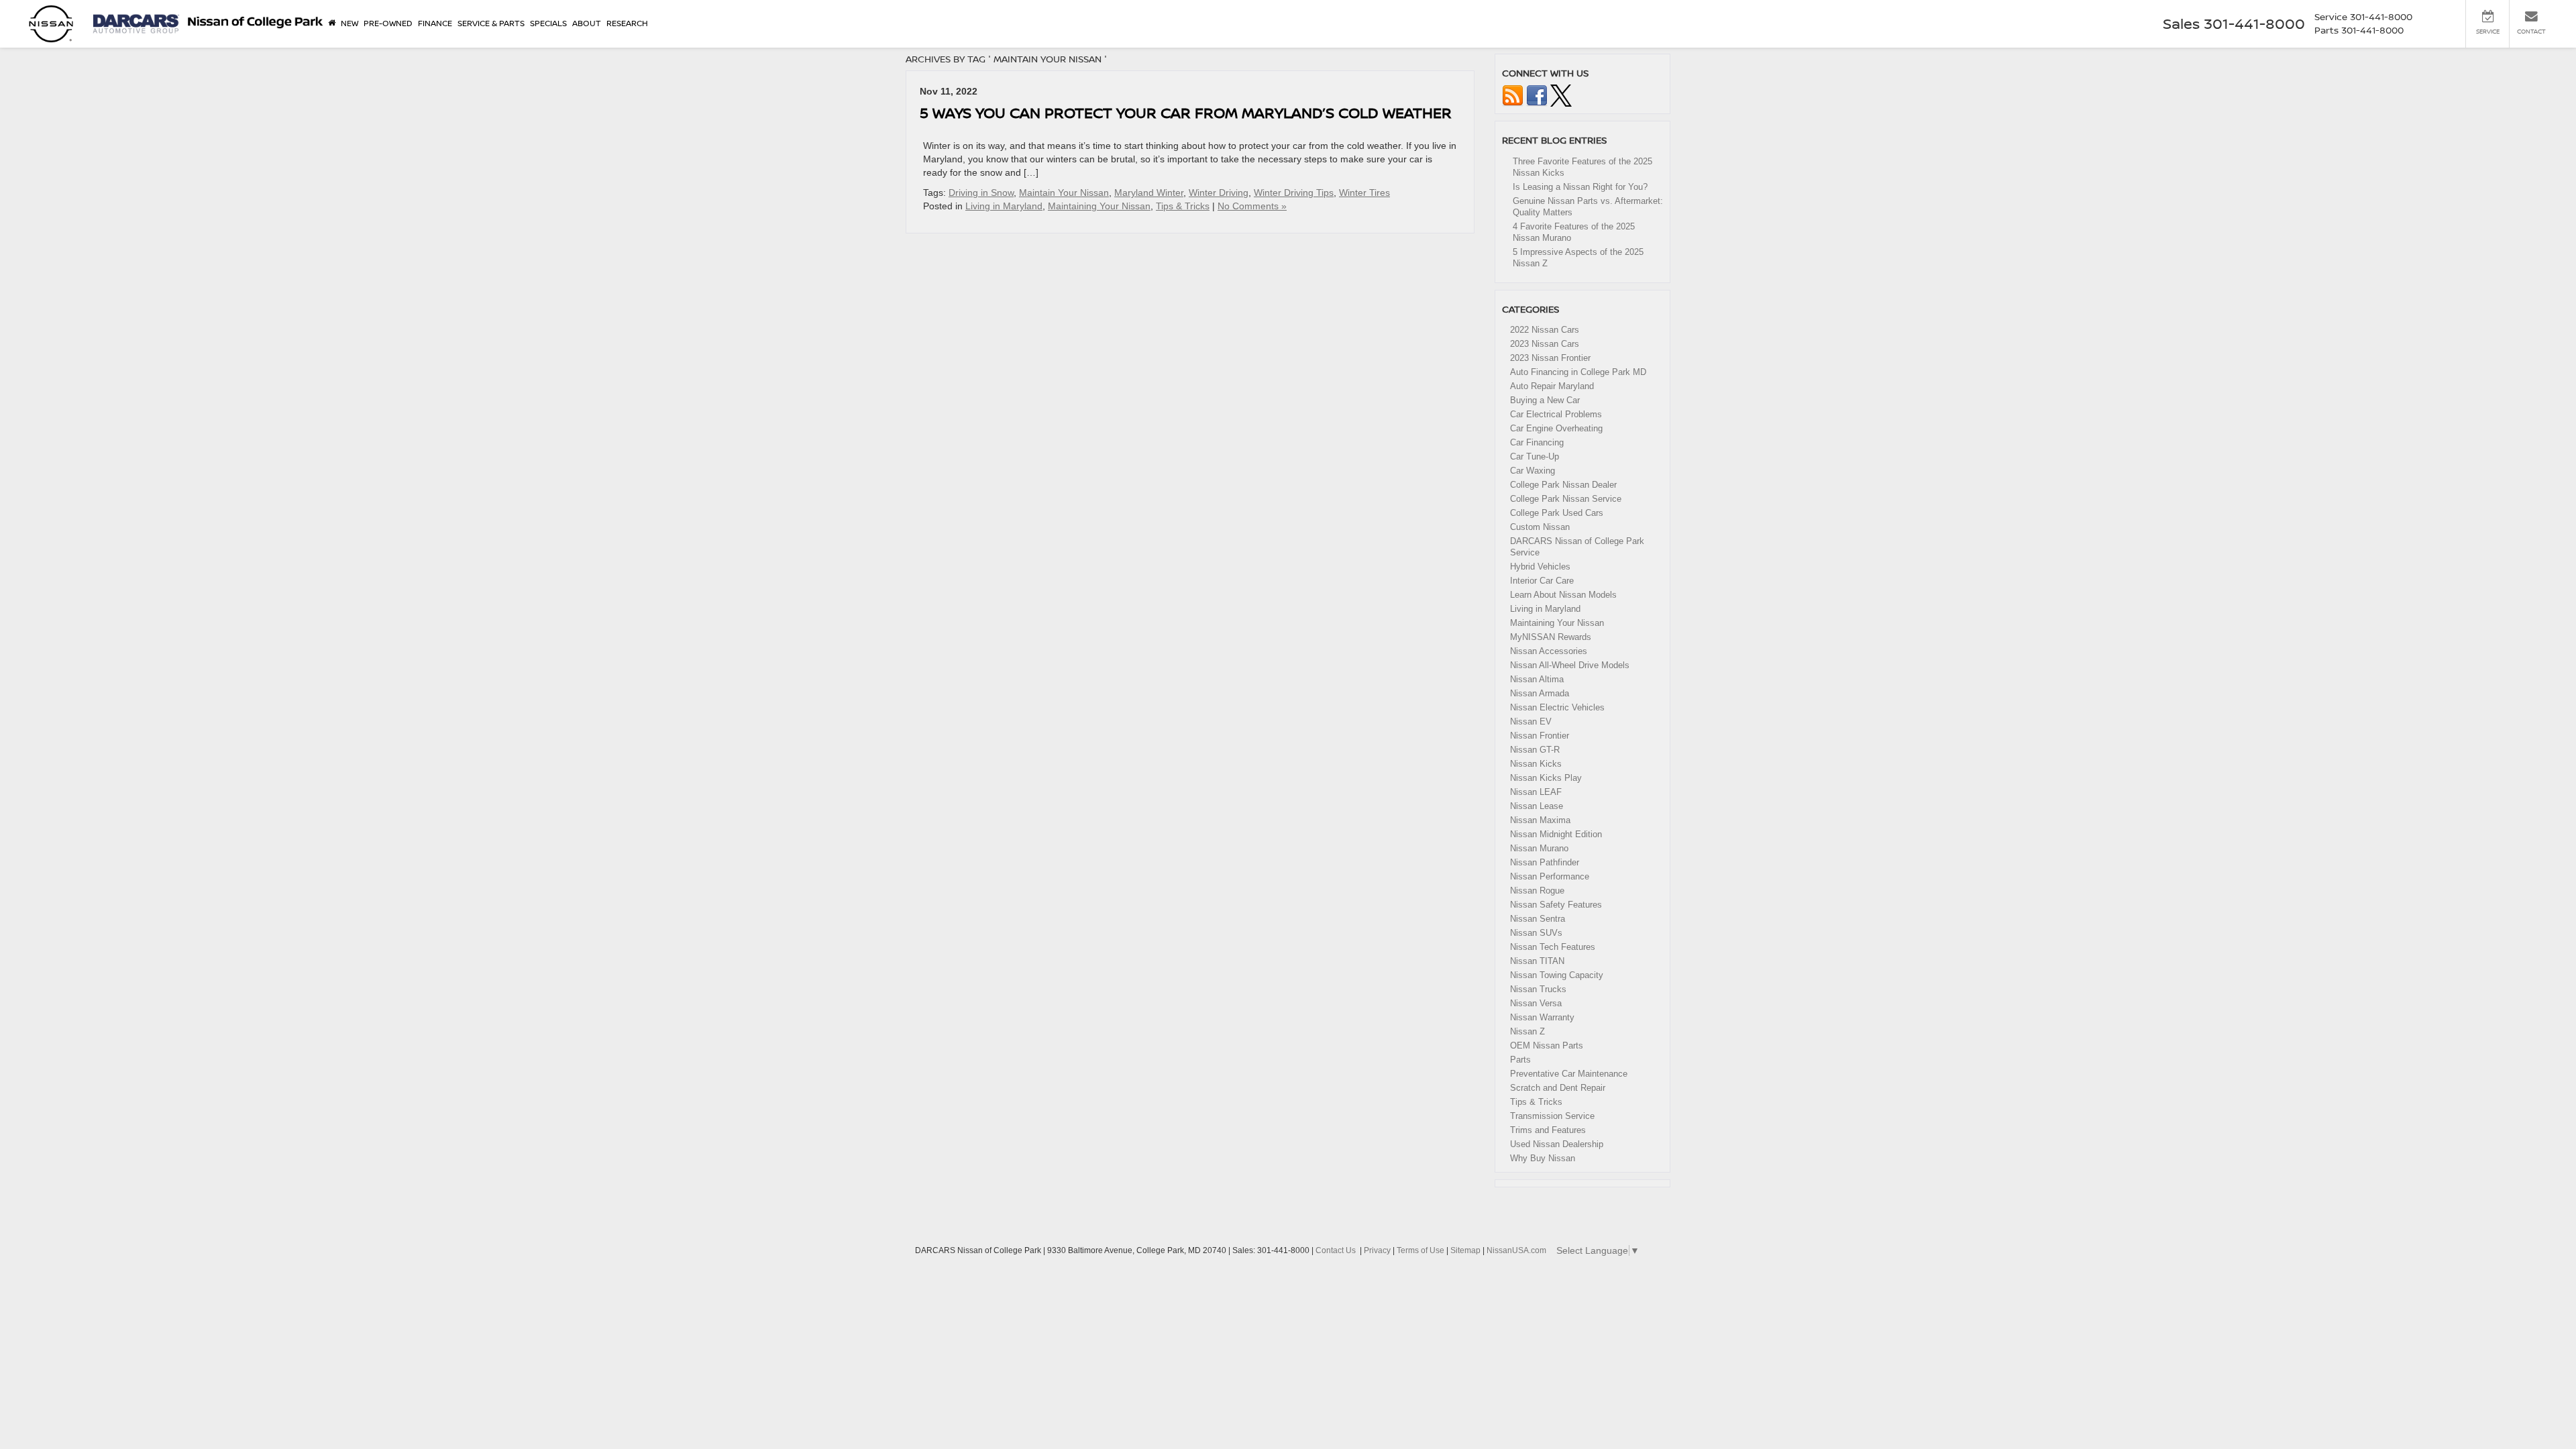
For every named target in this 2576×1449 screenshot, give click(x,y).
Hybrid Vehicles (1540, 567)
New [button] (350, 23)
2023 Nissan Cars (1545, 344)
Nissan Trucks (1538, 989)
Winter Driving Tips (1294, 193)
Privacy (1377, 1250)
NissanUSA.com (1516, 1250)
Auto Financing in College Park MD (1578, 372)
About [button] (587, 23)
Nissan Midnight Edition (1556, 834)
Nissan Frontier (1540, 736)
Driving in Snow (981, 193)
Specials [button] (548, 23)
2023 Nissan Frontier (1550, 358)
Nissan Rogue (1537, 891)
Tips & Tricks (1183, 206)
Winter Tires (1364, 193)
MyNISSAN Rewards (1551, 637)
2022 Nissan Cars (1545, 330)
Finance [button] (435, 23)
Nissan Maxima (1540, 820)
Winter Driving (1219, 193)
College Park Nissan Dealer (1563, 485)
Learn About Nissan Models (1563, 595)
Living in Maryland (1004, 206)
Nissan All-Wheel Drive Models (1570, 665)
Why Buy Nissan (1543, 1158)
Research (627, 23)
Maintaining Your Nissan (1099, 206)
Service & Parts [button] (491, 23)
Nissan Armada (1540, 693)
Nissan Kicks (1536, 764)
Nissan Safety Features (1556, 905)
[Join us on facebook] (1537, 95)
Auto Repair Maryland (1552, 386)
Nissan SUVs (1536, 933)
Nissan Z (1527, 1031)
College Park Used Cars (1557, 513)
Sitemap (1465, 1250)
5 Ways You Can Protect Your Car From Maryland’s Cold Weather (1186, 112)
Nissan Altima (1537, 679)
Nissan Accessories (1549, 651)
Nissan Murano (1539, 848)
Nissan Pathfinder (1545, 862)
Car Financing (1537, 442)
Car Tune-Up (1535, 457)
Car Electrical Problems (1556, 414)
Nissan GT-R (1535, 750)
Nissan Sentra (1538, 919)
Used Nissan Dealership (1557, 1144)
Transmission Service (1552, 1116)
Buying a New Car (1545, 400)
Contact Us (1336, 1250)
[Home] (332, 23)
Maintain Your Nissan (1064, 193)
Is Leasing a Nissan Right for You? (1580, 187)
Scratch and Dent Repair (1558, 1088)
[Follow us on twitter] (1561, 95)
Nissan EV (1531, 721)
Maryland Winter (1149, 193)
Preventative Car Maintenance (1569, 1074)
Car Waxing (1533, 471)
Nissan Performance (1550, 876)
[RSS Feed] (1513, 95)
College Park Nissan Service (1566, 499)
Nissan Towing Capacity (1557, 975)
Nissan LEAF (1536, 792)
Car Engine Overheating (1556, 428)
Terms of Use (1420, 1250)
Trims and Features (1548, 1130)
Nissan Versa (1536, 1003)
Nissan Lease (1537, 806)
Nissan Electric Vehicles (1557, 707)
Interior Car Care (1542, 581)
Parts (1520, 1060)
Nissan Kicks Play (1546, 778)
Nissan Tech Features (1553, 947)
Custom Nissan (1540, 527)
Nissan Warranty (1542, 1017)
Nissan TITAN (1537, 961)
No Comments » (1252, 206)
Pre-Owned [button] (388, 23)
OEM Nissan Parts (1547, 1045)
